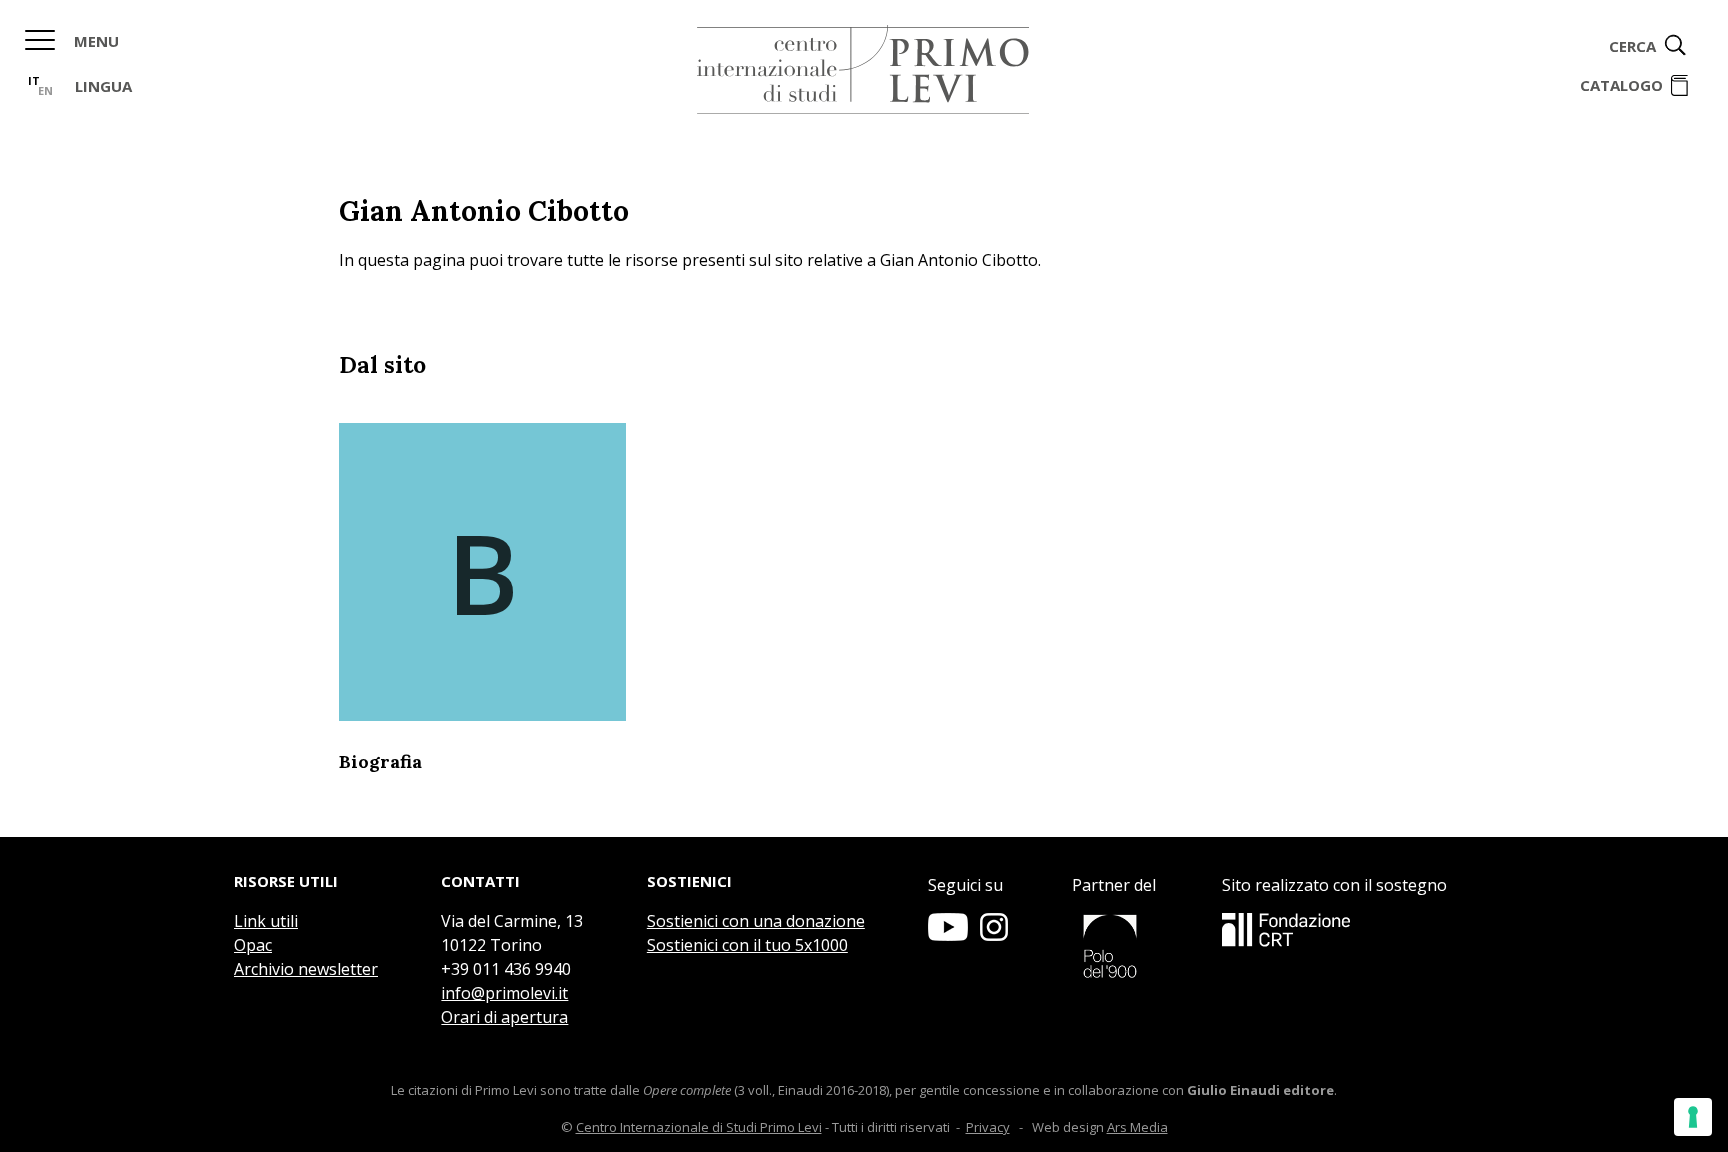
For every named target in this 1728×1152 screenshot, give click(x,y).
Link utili (266, 921)
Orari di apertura (504, 1017)
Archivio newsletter (306, 969)
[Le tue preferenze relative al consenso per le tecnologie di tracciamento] (1693, 1117)
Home (863, 70)
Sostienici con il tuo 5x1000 (747, 945)
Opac (253, 945)
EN (45, 90)
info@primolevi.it (504, 993)
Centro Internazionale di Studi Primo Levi (699, 1127)
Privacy (988, 1127)
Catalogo (1621, 85)
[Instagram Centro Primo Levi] (994, 935)
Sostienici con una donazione (756, 921)
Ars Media (1137, 1127)
